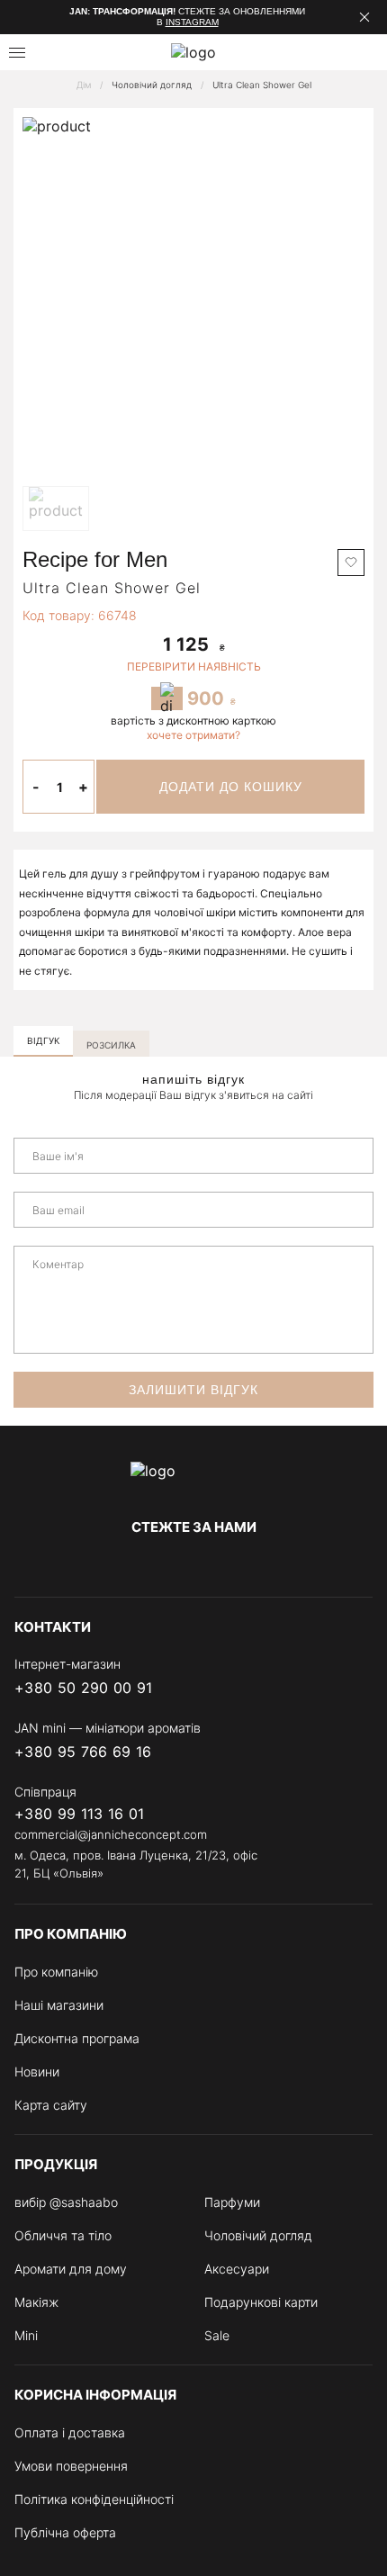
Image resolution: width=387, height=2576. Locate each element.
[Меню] (17, 53)
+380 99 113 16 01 (79, 1814)
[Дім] (193, 1480)
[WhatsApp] (362, 1689)
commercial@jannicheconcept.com (111, 1834)
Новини (37, 2072)
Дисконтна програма (77, 2038)
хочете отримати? (193, 735)
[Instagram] (157, 1564)
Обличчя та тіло (63, 2235)
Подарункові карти (261, 2302)
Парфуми (232, 2202)
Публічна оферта (65, 2532)
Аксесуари (237, 2269)
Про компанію (56, 1972)
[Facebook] (121, 1564)
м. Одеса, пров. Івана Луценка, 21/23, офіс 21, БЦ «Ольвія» (136, 1864)
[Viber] (290, 1689)
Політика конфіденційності (94, 2499)
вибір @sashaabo (66, 2202)
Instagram (192, 22)
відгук (43, 1040)
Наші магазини (59, 2005)
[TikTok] (265, 1564)
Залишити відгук (193, 1390)
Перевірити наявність (194, 667)
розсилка (111, 1045)
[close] (364, 17)
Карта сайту (51, 2105)
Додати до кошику (231, 787)
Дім (84, 85)
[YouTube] (229, 1564)
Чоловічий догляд (152, 85)
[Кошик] (366, 52)
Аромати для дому (71, 2269)
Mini (26, 2335)
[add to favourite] (351, 563)
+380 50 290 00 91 (83, 1688)
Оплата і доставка (70, 2432)
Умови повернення (71, 2466)
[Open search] (60, 52)
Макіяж (36, 2302)
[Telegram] (193, 1564)
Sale (217, 2335)
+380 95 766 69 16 (83, 1752)
